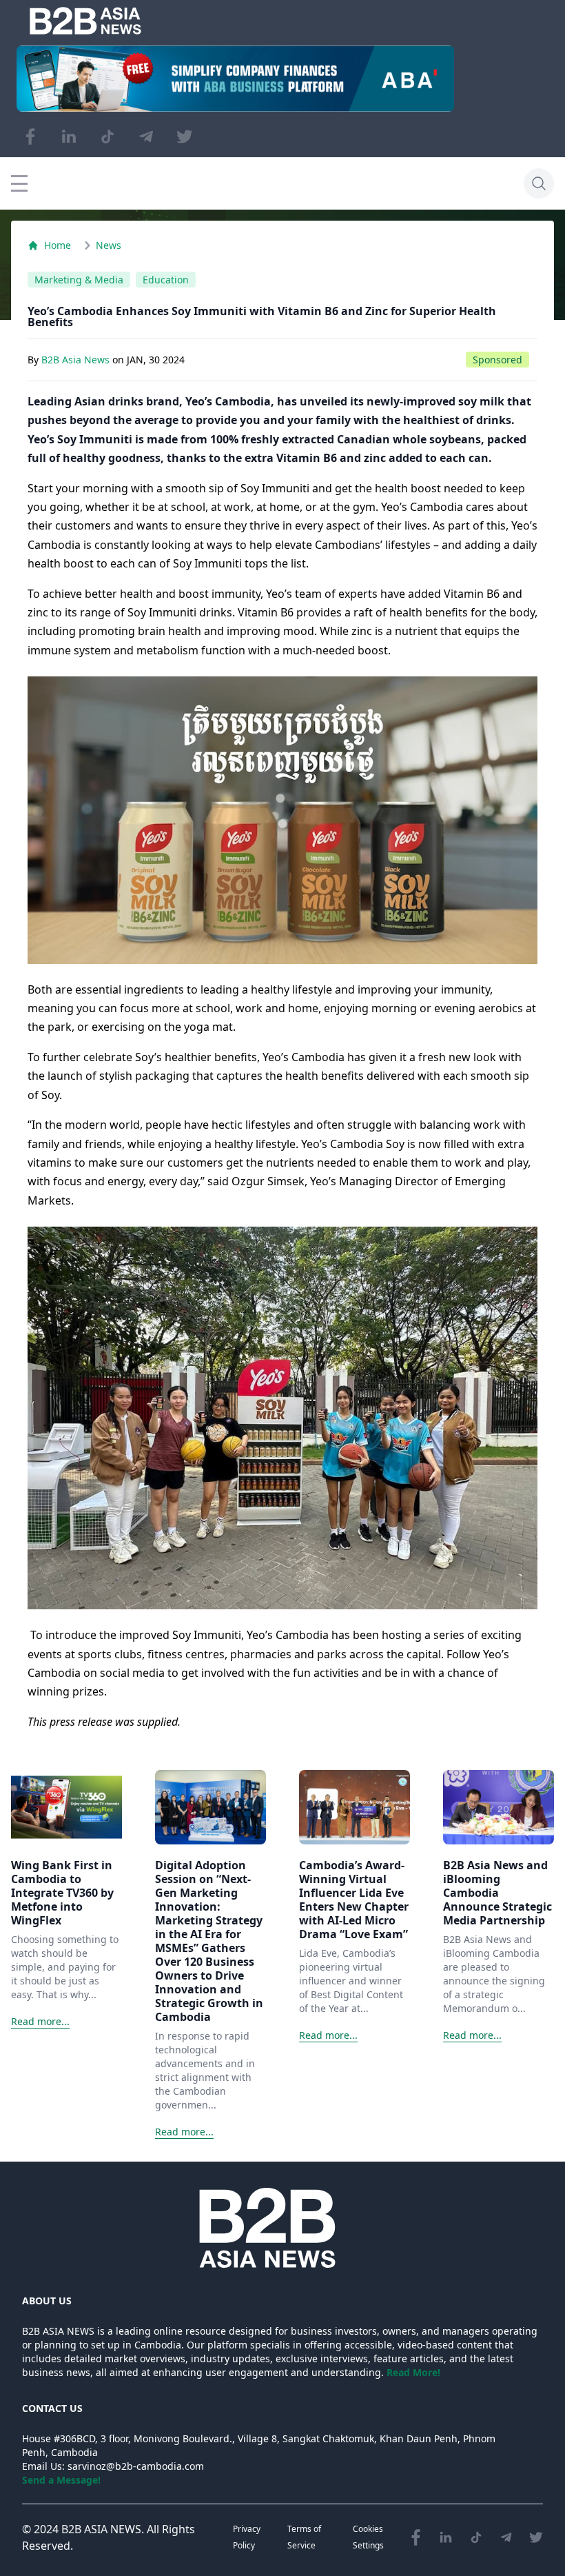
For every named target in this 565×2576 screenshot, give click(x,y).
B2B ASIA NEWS (101, 2529)
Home (58, 245)
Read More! (413, 2372)
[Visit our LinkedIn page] (69, 137)
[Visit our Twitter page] (185, 137)
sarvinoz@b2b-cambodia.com (136, 2466)
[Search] (539, 183)
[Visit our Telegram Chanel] (146, 137)
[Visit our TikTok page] (107, 137)
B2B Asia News (77, 360)
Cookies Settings (368, 2537)
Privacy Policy (247, 2537)
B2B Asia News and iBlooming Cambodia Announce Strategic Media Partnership (497, 1893)
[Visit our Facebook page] (30, 137)
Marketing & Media (79, 280)
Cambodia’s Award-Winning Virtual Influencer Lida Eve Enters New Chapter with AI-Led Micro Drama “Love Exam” (354, 1900)
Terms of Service (304, 2537)
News (109, 245)
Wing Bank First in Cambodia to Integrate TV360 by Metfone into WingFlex (62, 1893)
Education (166, 280)
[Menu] (19, 183)
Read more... (40, 2021)
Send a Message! (61, 2480)
